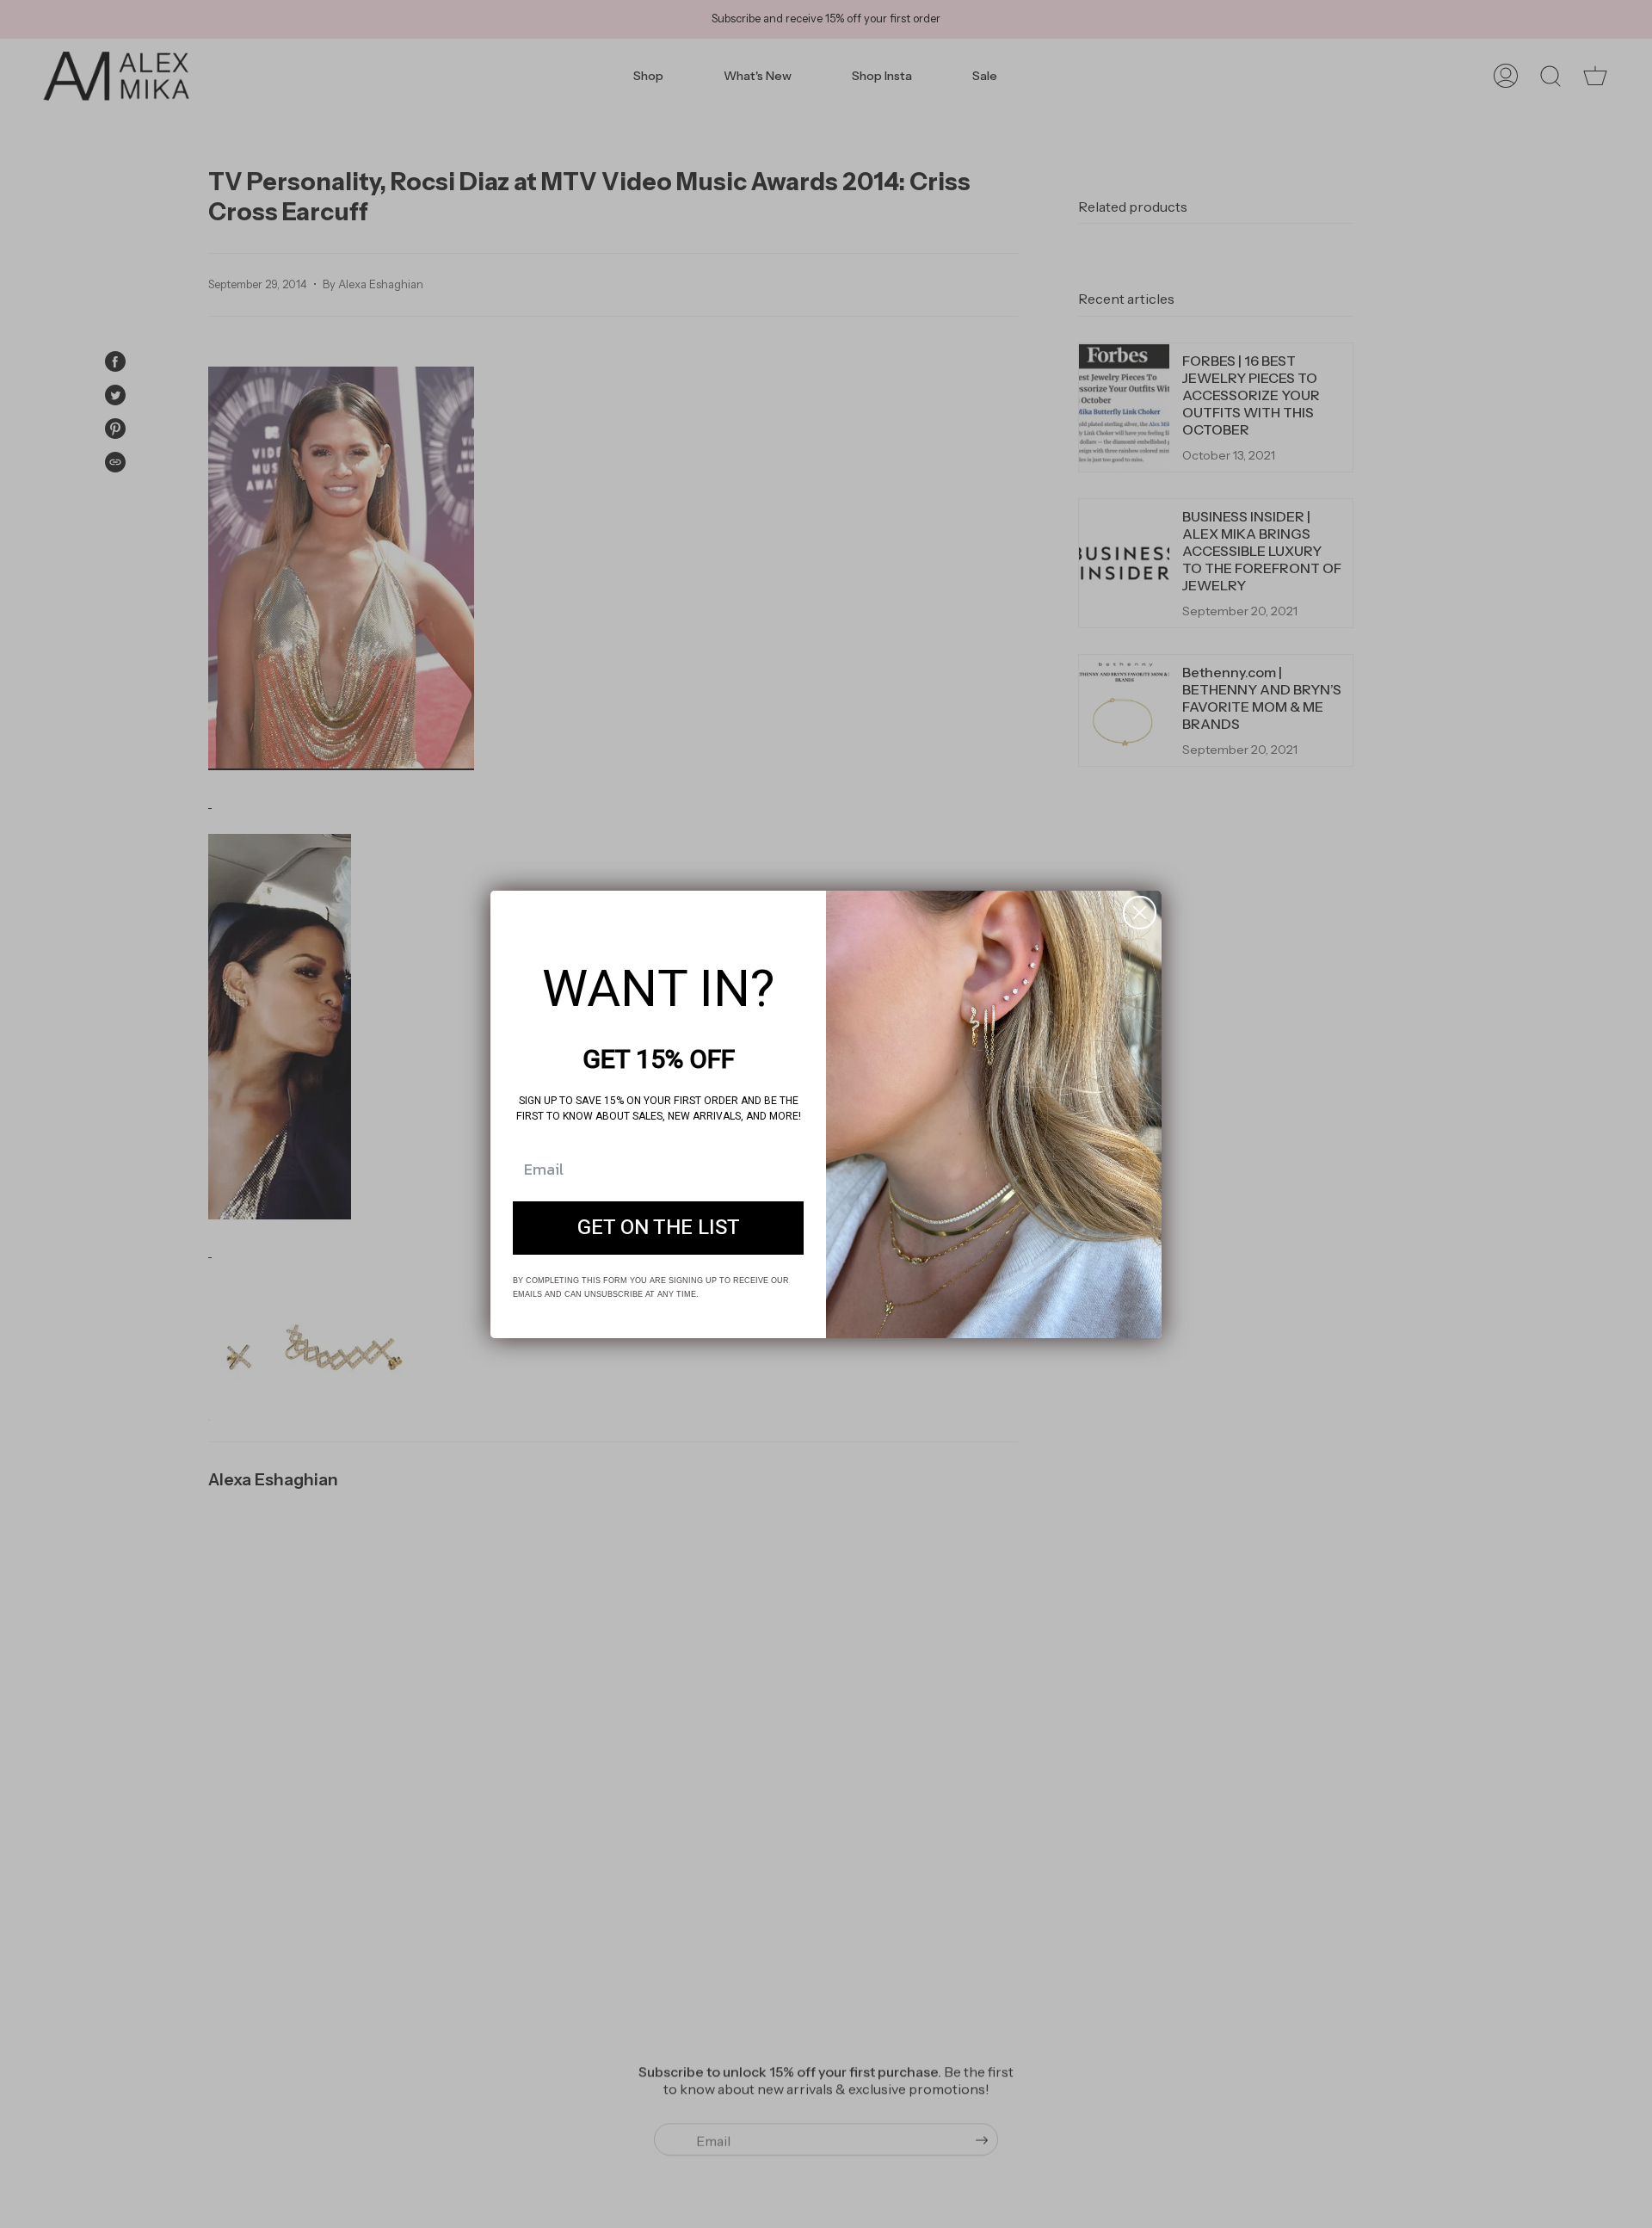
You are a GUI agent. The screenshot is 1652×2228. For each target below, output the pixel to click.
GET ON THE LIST (659, 1228)
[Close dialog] (1140, 913)
